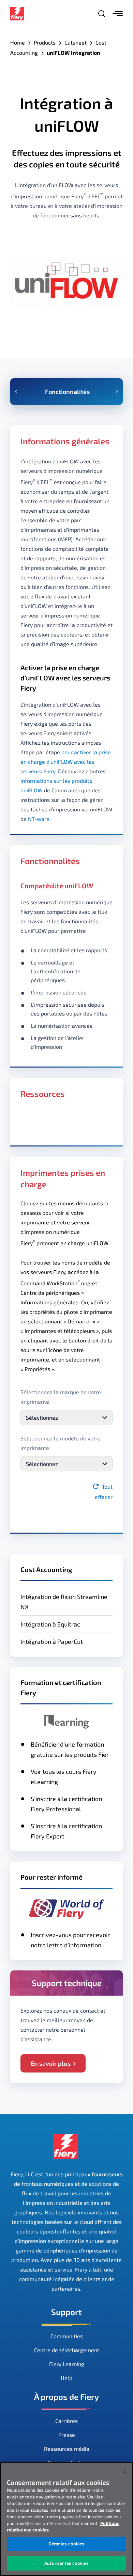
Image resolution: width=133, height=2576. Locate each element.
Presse (67, 2435)
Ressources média (67, 2449)
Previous (16, 392)
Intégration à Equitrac (50, 1624)
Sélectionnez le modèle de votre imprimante (61, 1443)
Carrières (66, 2421)
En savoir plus (51, 2063)
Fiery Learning (67, 2364)
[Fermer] (125, 2472)
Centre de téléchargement (67, 2350)
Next (117, 392)
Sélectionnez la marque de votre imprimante (61, 1397)
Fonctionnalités (67, 392)
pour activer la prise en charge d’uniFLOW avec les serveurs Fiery (66, 762)
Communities (67, 2336)
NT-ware (39, 819)
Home (18, 42)
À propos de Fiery (66, 2397)
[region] (66, 2519)
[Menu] (118, 14)
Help (66, 2378)
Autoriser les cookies (66, 2563)
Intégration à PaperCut (52, 1641)
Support (66, 2312)
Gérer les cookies (66, 2544)
